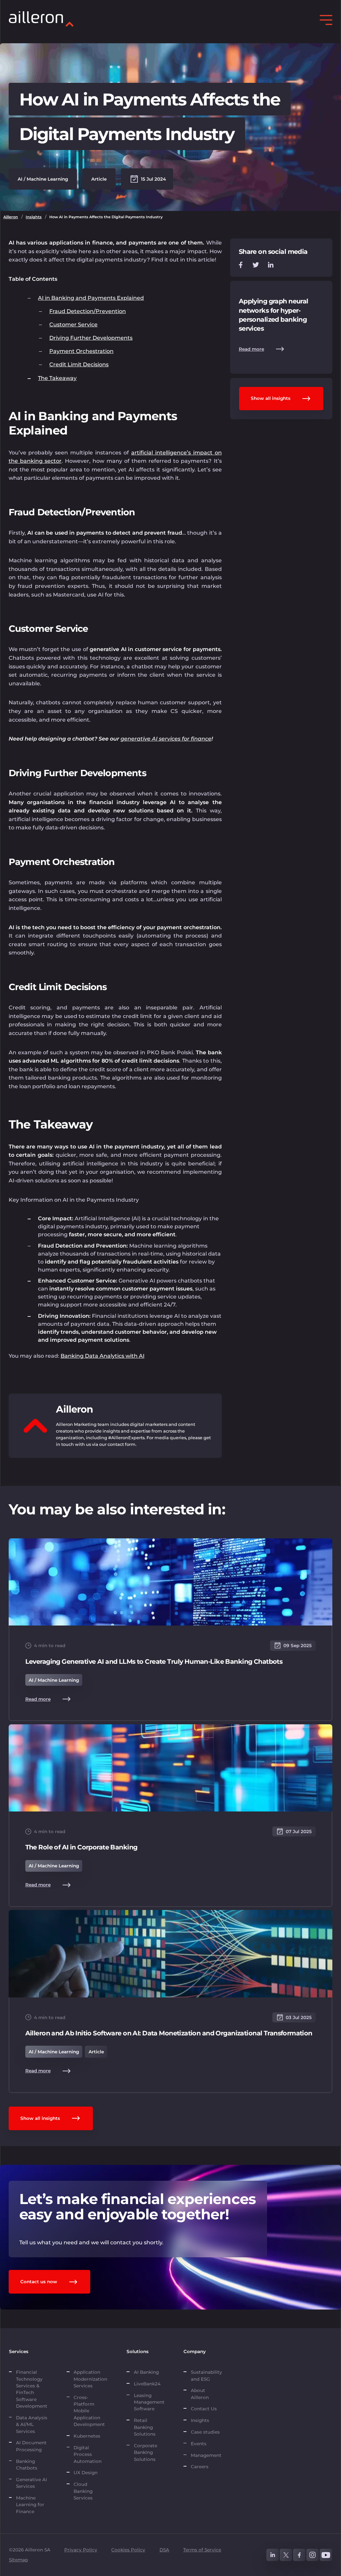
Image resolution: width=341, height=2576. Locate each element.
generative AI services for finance (166, 739)
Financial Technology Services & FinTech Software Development (32, 2389)
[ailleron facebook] (299, 2555)
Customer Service (73, 325)
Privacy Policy (81, 2550)
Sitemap (18, 2560)
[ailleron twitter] (286, 2555)
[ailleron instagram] (313, 2555)
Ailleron (11, 217)
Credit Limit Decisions (79, 364)
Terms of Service (202, 2550)
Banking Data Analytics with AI (103, 1356)
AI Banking (146, 2372)
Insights (34, 217)
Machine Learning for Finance (30, 2505)
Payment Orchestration (81, 351)
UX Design (86, 2473)
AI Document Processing (31, 2446)
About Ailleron (200, 2394)
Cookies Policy (128, 2550)
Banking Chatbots (27, 2465)
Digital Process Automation (88, 2454)
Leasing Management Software (149, 2402)
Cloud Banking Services (83, 2491)
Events (199, 2444)
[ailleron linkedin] (273, 2555)
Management (206, 2455)
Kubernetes (87, 2436)
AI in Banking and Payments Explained (91, 298)
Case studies (205, 2432)
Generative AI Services (31, 2483)
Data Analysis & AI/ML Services (32, 2424)
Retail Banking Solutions (145, 2427)
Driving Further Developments (91, 338)
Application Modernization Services (90, 2379)
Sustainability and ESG (206, 2375)
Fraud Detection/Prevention (88, 311)
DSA (164, 2550)
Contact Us (204, 2409)
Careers (200, 2467)
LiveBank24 (147, 2384)
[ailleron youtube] (326, 2555)
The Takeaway (57, 378)
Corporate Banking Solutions (146, 2452)
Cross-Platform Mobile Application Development (89, 2411)
